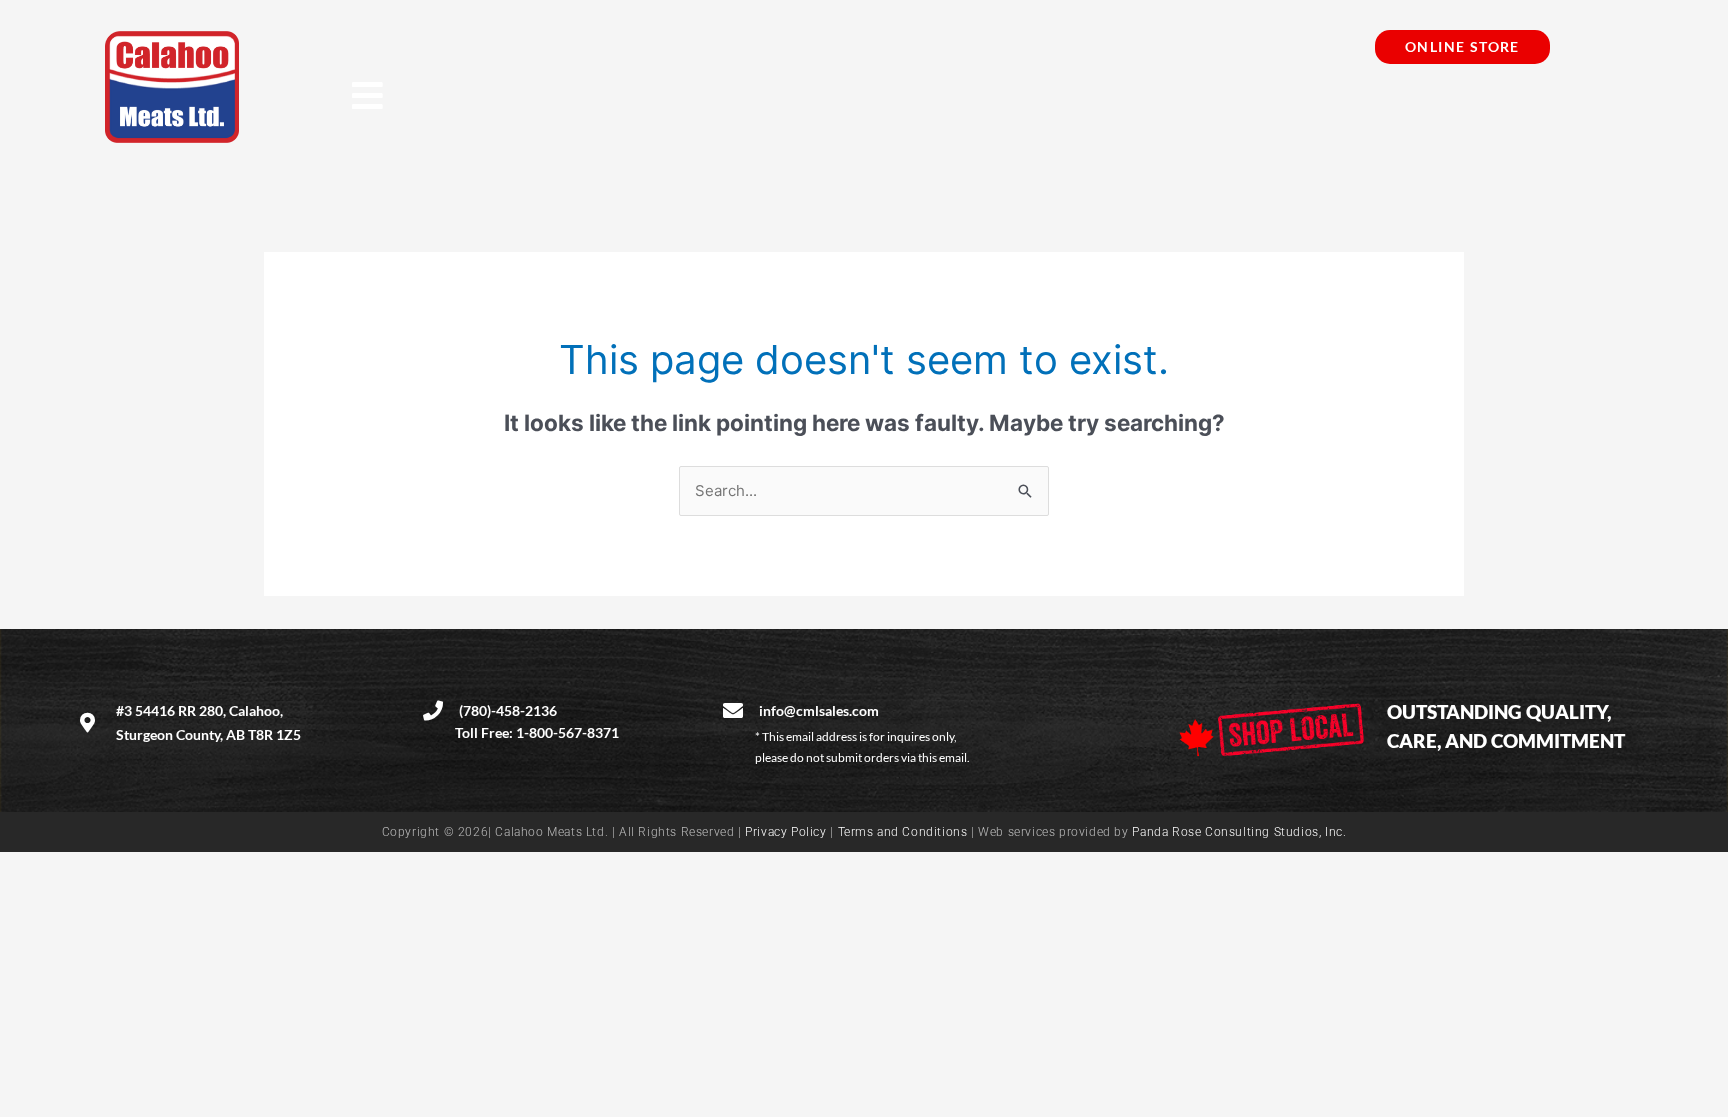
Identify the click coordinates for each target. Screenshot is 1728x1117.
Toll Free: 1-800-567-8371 (537, 732)
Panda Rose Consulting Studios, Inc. (1239, 832)
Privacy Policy (785, 832)
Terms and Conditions (903, 832)
